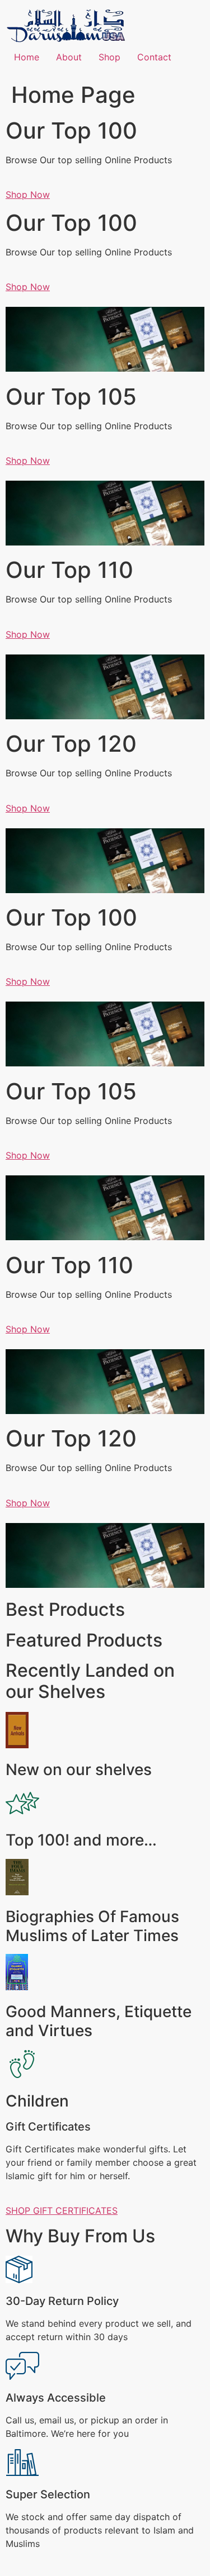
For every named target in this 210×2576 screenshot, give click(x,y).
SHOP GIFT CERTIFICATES (62, 2210)
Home (27, 57)
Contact (154, 57)
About (69, 57)
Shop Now (28, 194)
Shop (109, 57)
